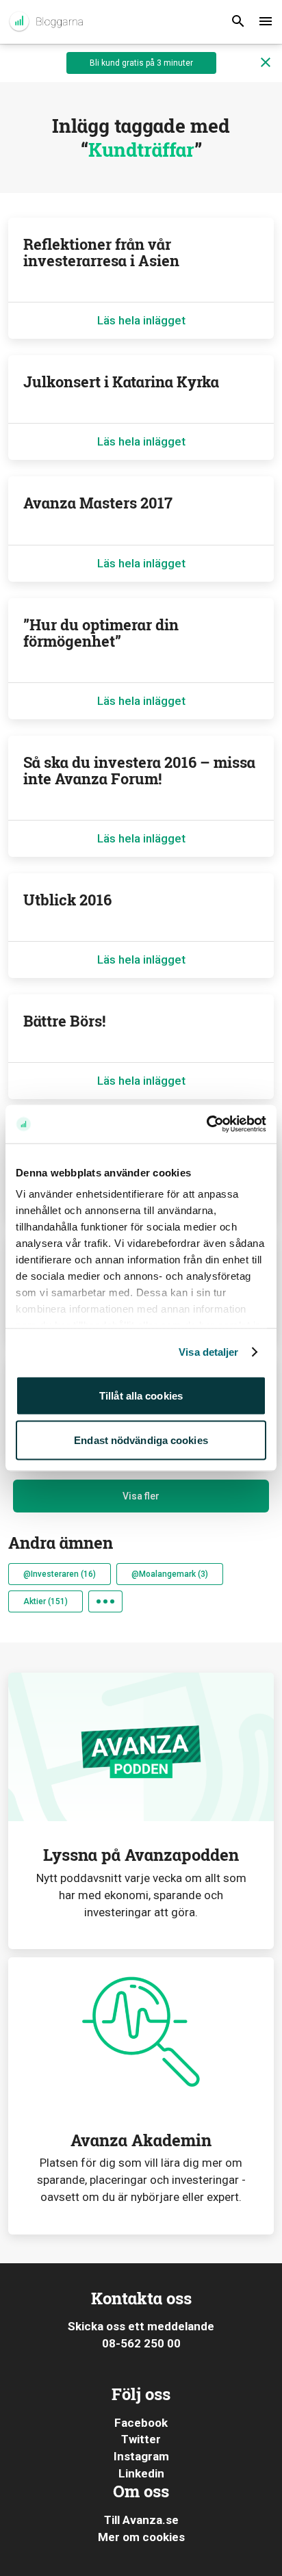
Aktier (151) (46, 1601)
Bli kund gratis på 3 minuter (141, 63)
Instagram (141, 2456)
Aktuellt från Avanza (46, 22)
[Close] (266, 63)
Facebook (141, 2423)
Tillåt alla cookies (141, 1395)
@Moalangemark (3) (170, 1574)
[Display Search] (238, 22)
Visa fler (141, 1496)
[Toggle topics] (105, 1601)
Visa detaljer (208, 1352)
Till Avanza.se (141, 2520)
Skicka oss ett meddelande (141, 2326)
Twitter (141, 2439)
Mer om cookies (141, 2537)
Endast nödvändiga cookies (141, 1440)
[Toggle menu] (266, 22)
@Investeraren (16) (60, 1574)
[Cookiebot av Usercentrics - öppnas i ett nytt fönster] (206, 1124)
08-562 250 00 (141, 2343)
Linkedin (141, 2473)
